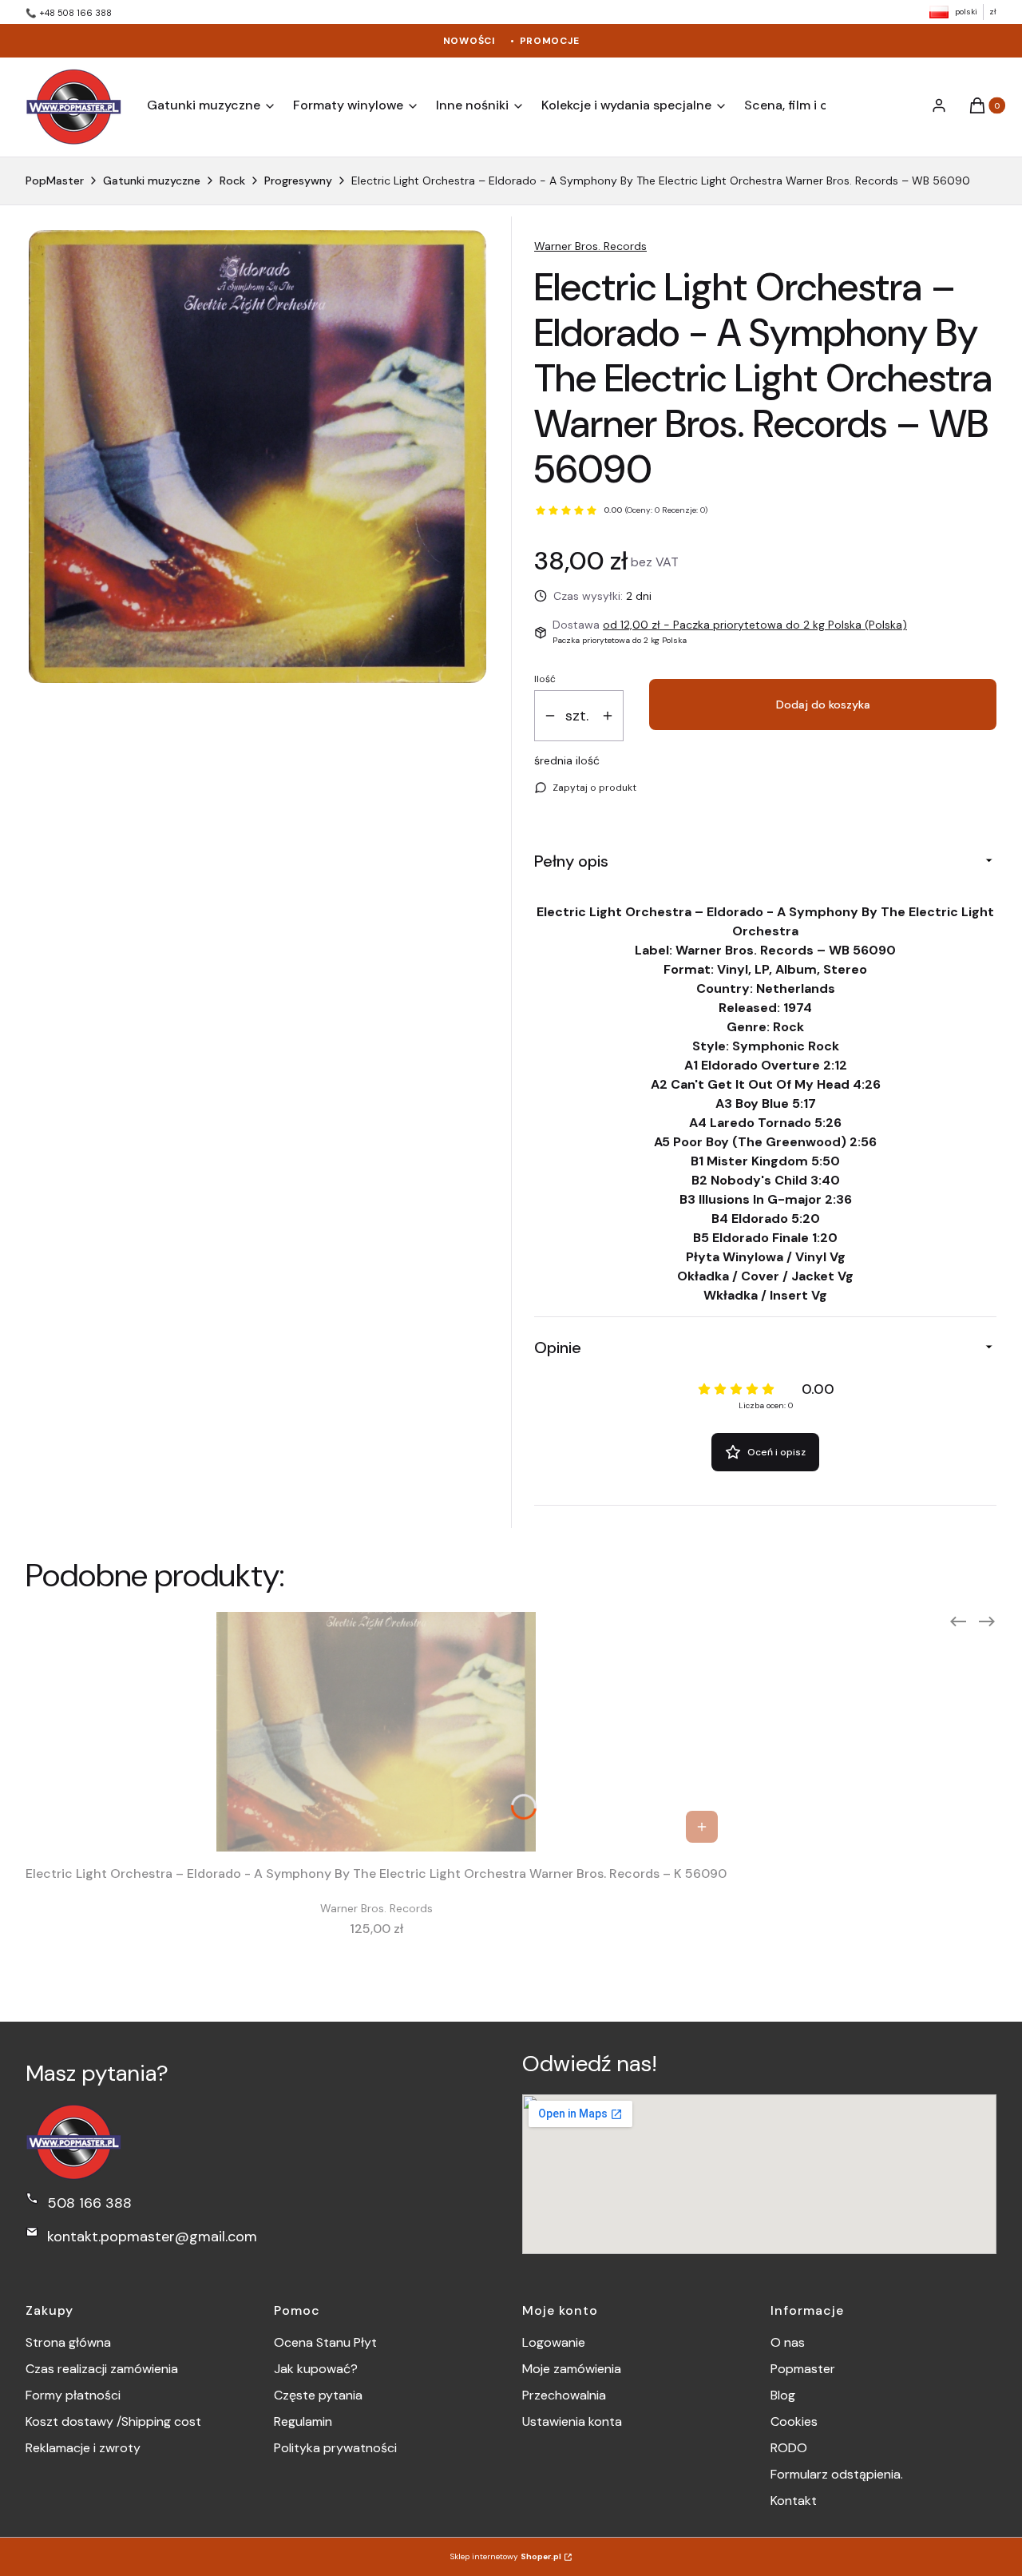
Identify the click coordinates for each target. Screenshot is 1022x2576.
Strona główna (68, 2342)
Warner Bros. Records (590, 246)
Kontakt (794, 2501)
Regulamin (303, 2421)
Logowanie (554, 2342)
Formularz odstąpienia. (837, 2474)
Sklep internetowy (506, 2556)
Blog (783, 2395)
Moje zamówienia (572, 2369)
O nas (788, 2342)
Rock (232, 181)
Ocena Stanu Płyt (325, 2342)
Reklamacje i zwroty (83, 2448)
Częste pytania (318, 2395)
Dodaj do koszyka (823, 705)
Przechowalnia (564, 2395)
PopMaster (55, 181)
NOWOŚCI (469, 41)
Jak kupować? (316, 2369)
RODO (789, 2448)
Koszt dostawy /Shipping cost (113, 2421)
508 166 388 (89, 2203)
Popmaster (803, 2369)
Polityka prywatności (335, 2448)
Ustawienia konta (572, 2421)
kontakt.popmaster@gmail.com (152, 2237)
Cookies (794, 2421)
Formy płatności (73, 2395)
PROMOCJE (550, 41)
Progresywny (298, 181)
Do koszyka (702, 1827)
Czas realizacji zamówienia (102, 2369)
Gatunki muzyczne (152, 181)
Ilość (545, 679)
